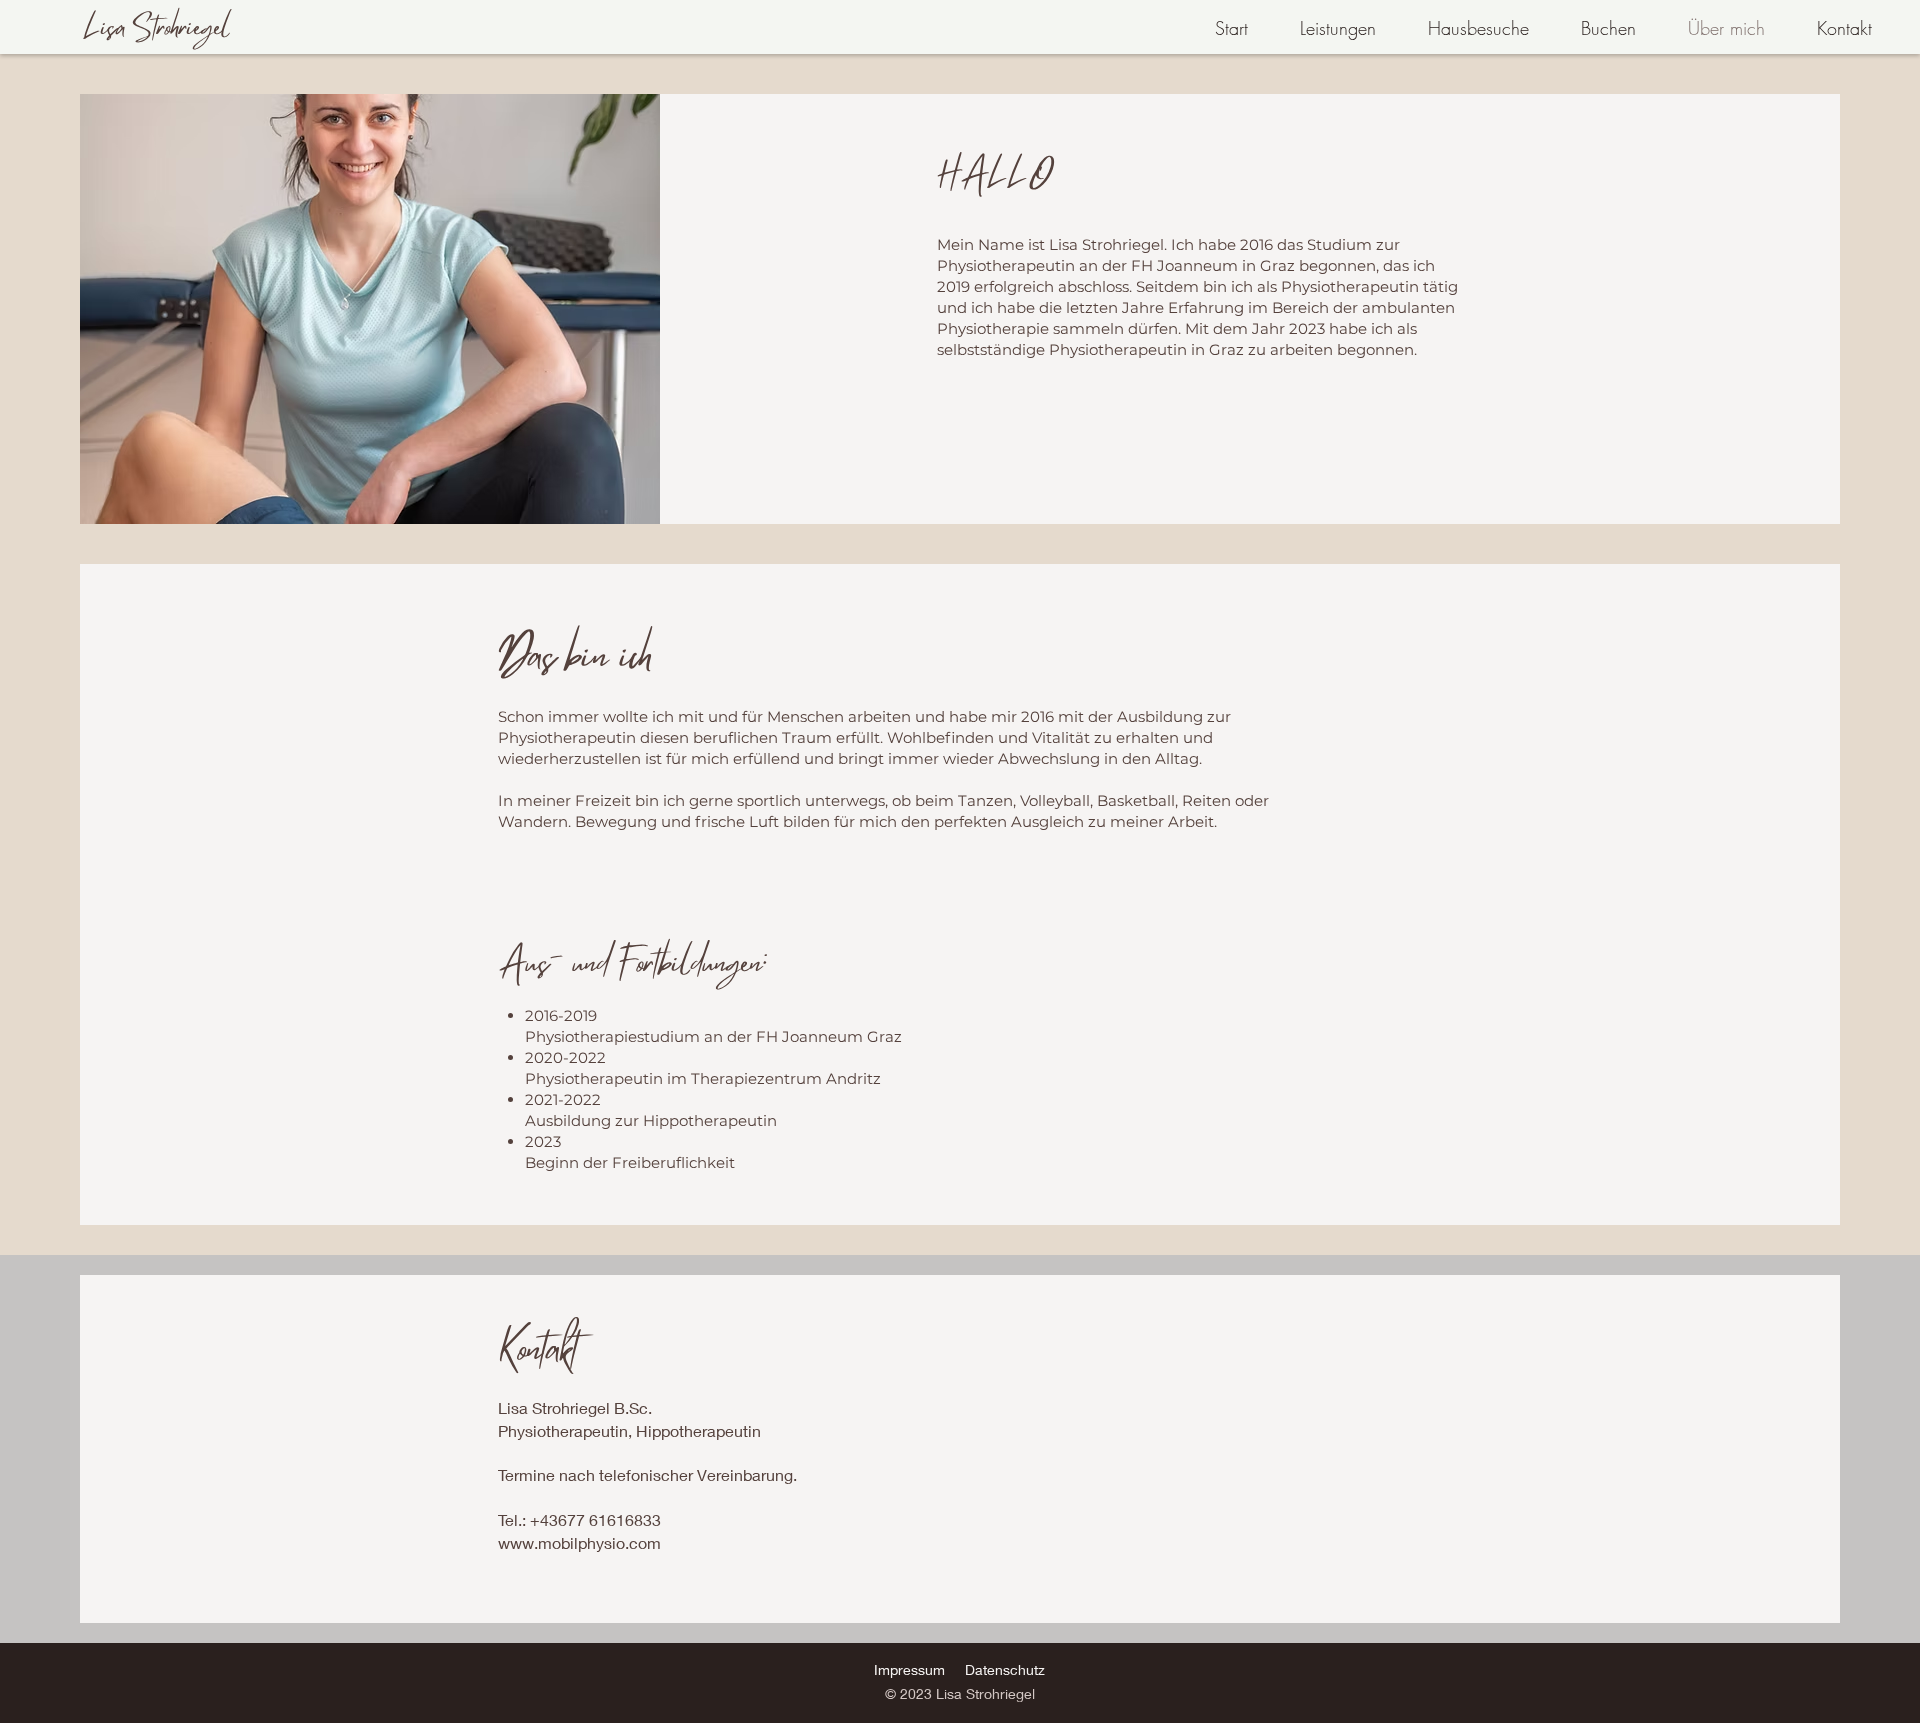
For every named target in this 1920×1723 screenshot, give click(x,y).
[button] (1322, 28)
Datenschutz (1005, 1669)
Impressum (909, 1669)
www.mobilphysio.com (579, 1542)
